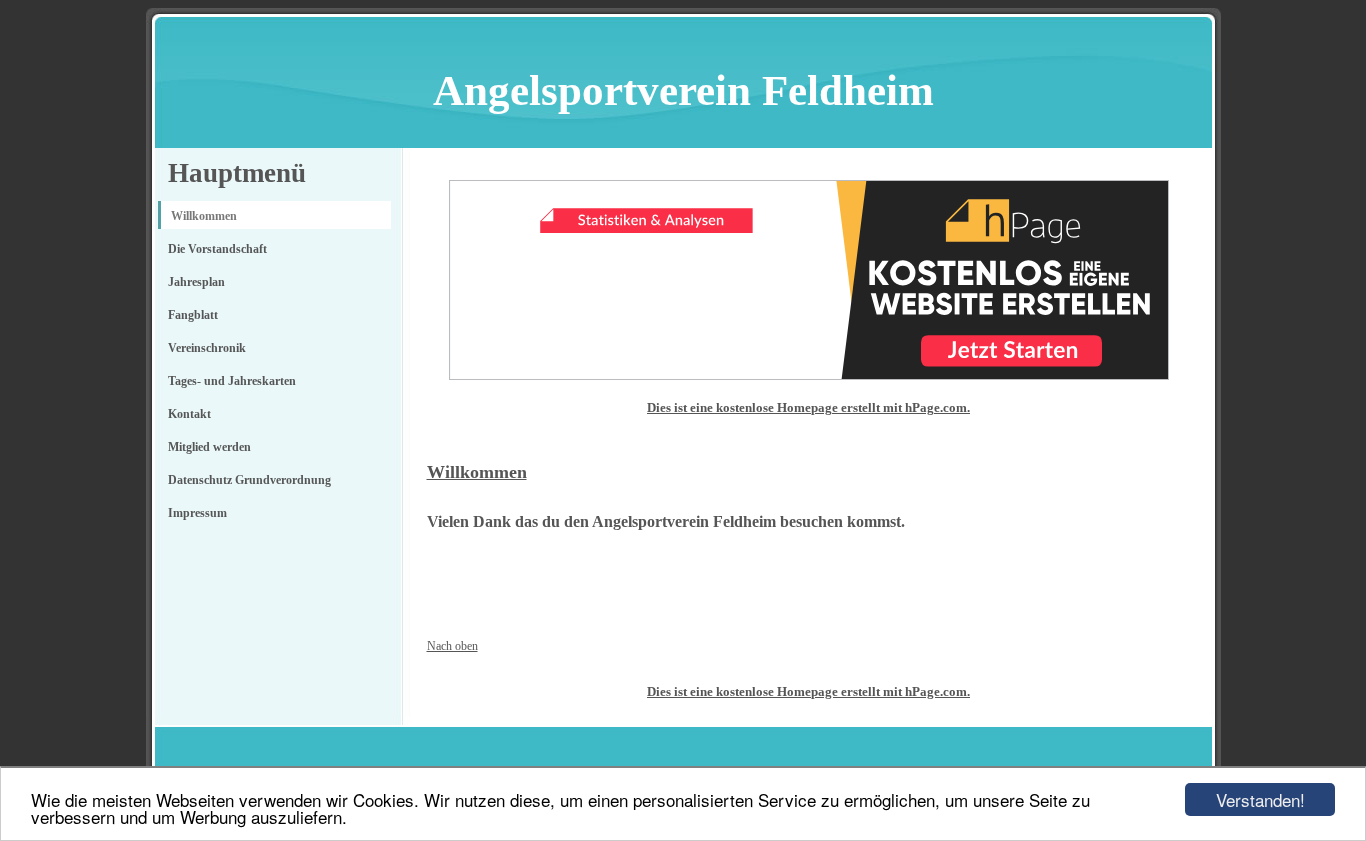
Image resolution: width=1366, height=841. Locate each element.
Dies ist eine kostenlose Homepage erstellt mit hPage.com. (808, 407)
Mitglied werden (209, 447)
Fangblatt (193, 315)
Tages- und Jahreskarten (232, 381)
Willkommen (204, 216)
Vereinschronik (207, 348)
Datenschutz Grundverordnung (249, 480)
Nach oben (452, 646)
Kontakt (189, 414)
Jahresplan (196, 282)
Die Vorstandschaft (217, 249)
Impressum (197, 513)
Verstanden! (1260, 799)
